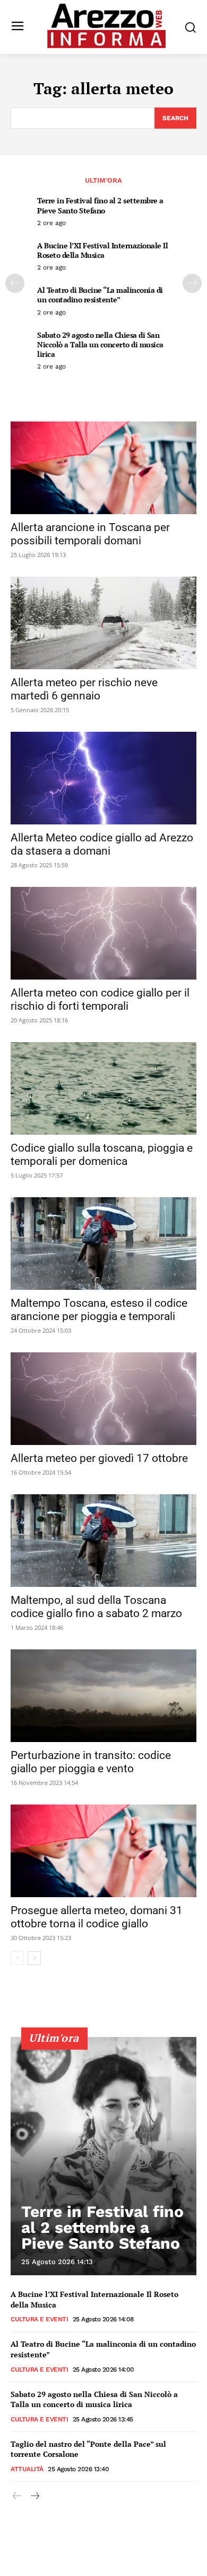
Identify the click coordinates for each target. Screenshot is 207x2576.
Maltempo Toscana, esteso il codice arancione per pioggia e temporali (99, 1310)
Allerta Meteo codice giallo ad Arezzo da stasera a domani (102, 844)
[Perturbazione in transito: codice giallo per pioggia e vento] (103, 1696)
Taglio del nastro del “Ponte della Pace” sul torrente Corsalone (88, 2449)
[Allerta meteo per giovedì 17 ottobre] (103, 1399)
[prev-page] (15, 283)
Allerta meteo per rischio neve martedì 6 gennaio (84, 689)
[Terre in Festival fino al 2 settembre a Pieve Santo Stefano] (103, 2156)
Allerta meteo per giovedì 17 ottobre (99, 1458)
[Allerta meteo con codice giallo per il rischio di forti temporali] (103, 933)
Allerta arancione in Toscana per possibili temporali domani (90, 534)
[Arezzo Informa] (106, 26)
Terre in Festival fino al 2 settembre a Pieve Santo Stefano (100, 205)
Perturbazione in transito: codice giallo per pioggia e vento (91, 1762)
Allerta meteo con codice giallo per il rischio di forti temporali (100, 999)
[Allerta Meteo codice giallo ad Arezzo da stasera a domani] (103, 778)
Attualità (27, 2469)
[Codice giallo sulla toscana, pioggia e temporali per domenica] (103, 1088)
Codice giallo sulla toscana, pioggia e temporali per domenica (102, 1155)
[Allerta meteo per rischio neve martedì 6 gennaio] (103, 623)
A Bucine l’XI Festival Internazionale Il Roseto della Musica (102, 250)
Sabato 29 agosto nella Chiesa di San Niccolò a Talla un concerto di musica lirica (100, 344)
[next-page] (192, 283)
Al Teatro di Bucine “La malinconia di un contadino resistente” (100, 295)
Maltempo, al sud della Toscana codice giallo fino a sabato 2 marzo (100, 1607)
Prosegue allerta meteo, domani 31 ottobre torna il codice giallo (97, 1917)
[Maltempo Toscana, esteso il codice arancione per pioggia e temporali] (103, 1244)
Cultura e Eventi (39, 2319)
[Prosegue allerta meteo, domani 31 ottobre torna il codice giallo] (103, 1851)
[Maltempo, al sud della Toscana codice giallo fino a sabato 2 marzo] (103, 1541)
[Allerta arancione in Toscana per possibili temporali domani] (103, 468)
